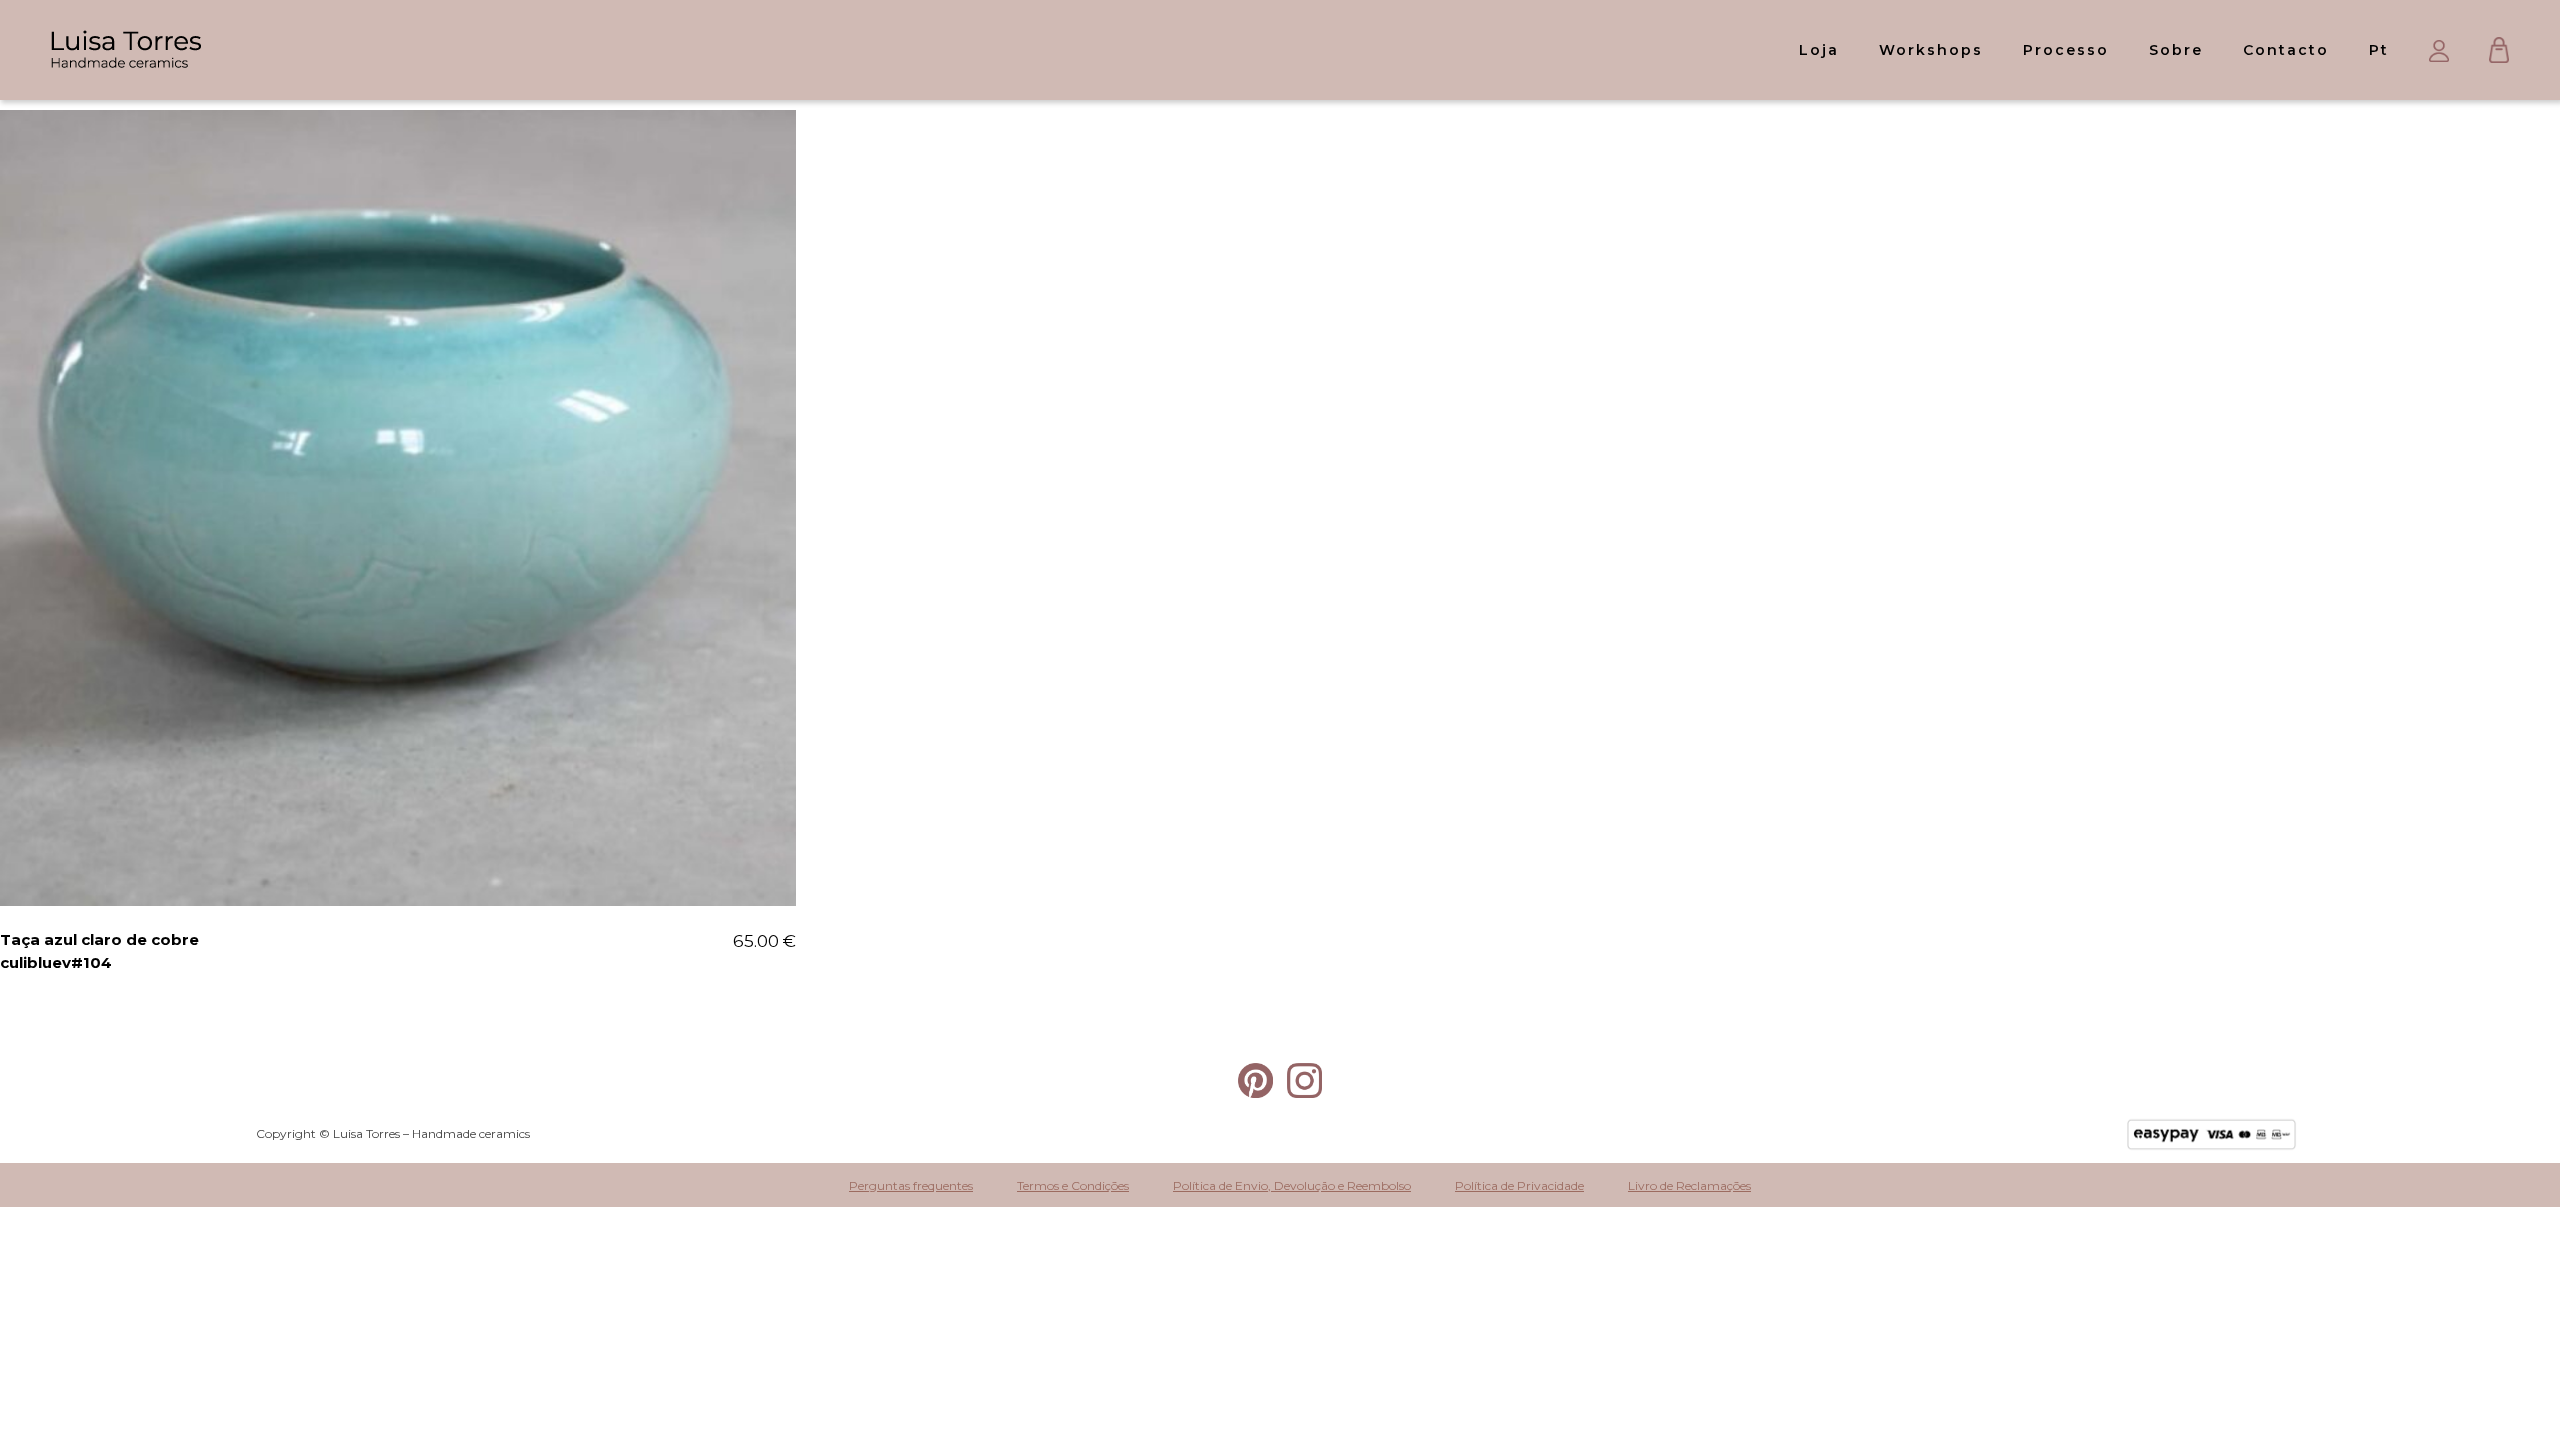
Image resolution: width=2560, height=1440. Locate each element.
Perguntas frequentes (911, 1185)
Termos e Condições (1073, 1185)
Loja (1819, 50)
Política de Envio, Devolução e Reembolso (1292, 1185)
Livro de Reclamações (1689, 1185)
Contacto (2286, 50)
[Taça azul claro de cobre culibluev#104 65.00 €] (398, 508)
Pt (2379, 50)
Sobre (2176, 50)
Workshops (1931, 50)
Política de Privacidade (1519, 1185)
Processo (2066, 50)
